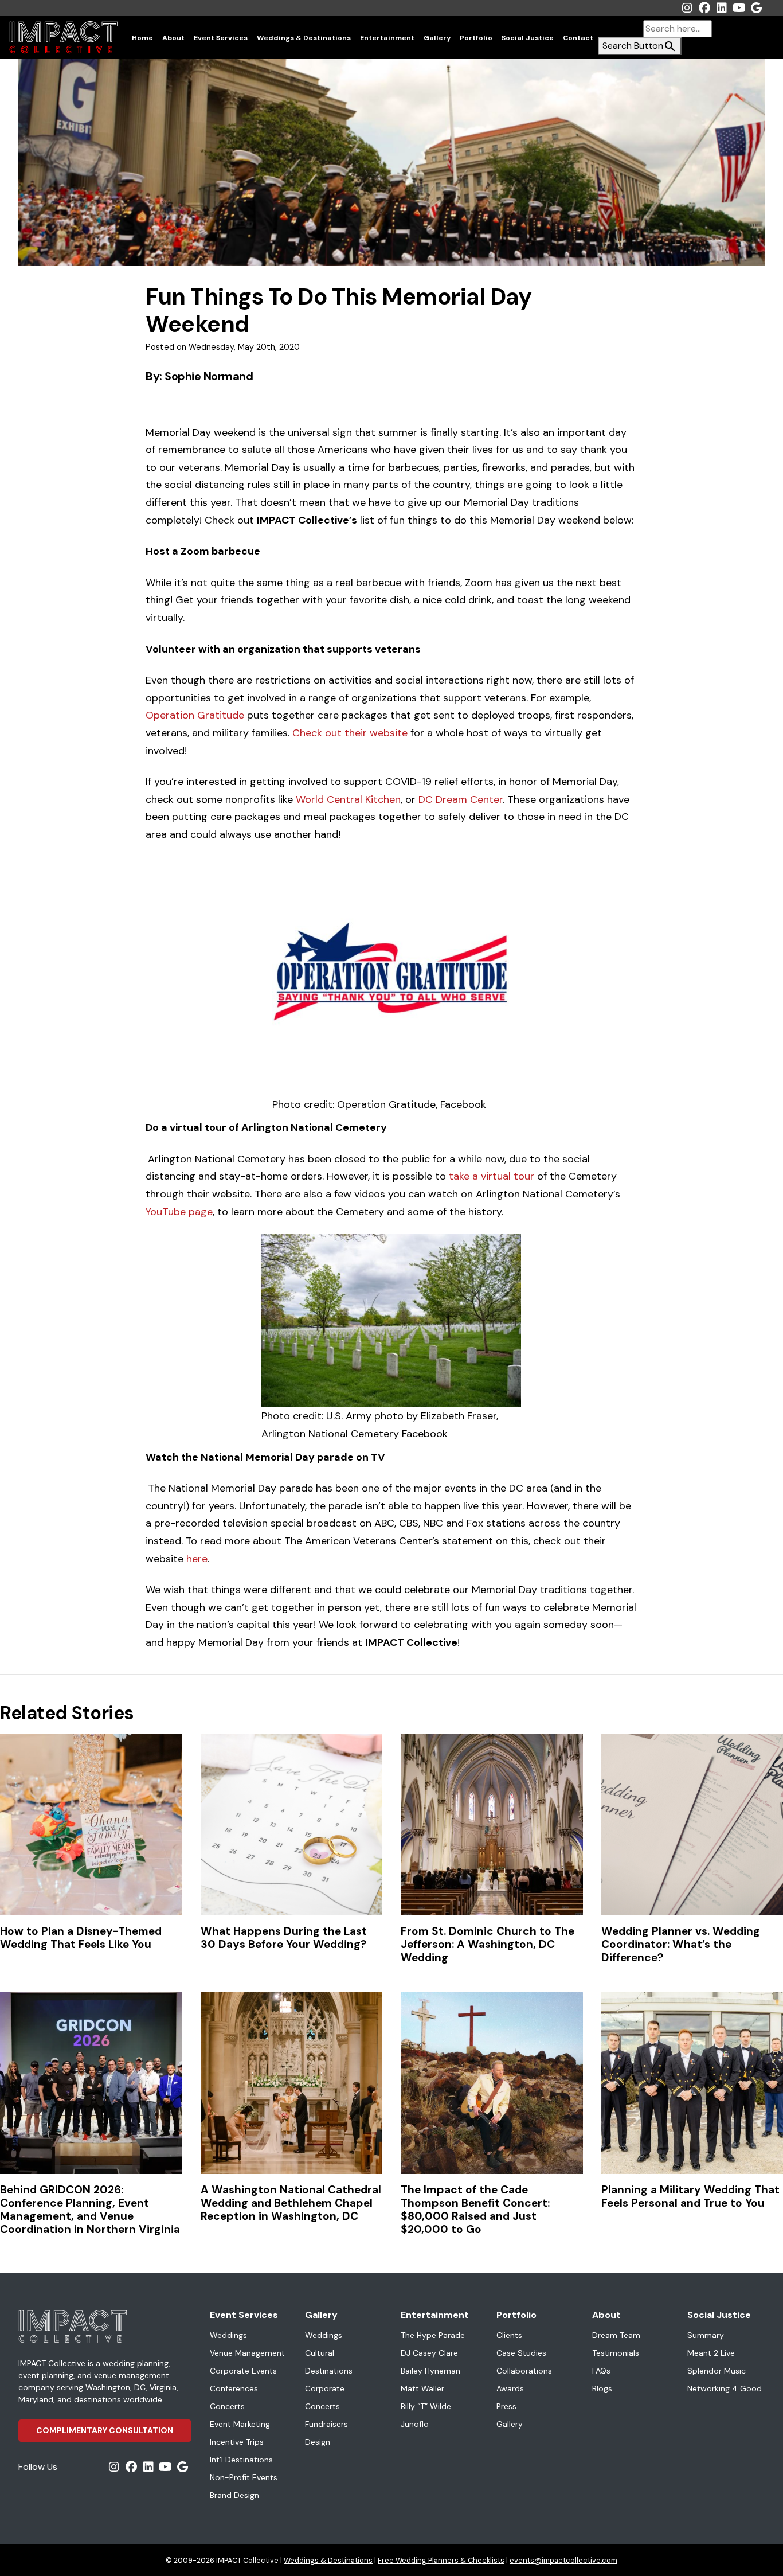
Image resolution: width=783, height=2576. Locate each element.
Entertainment (387, 38)
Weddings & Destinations (304, 38)
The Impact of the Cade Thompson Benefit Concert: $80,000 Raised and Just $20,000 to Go (475, 2210)
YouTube (739, 8)
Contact (578, 38)
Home (142, 38)
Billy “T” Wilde (426, 2406)
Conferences (234, 2388)
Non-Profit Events (244, 2477)
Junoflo (415, 2424)
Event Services (221, 38)
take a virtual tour (492, 1176)
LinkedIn (722, 8)
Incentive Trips (237, 2442)
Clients (509, 2335)
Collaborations (524, 2371)
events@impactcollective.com (563, 2560)
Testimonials (616, 2353)
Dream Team (616, 2335)
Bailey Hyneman (430, 2371)
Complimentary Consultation (105, 2430)
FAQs (601, 2371)
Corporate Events (243, 2371)
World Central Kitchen (348, 799)
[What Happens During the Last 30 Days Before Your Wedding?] (292, 1825)
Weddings (228, 2335)
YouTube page (179, 1212)
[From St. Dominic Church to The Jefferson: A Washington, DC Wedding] (492, 1825)
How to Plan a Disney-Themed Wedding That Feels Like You (81, 1938)
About (173, 38)
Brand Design (234, 2495)
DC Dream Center (461, 799)
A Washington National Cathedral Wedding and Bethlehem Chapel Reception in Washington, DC (291, 2203)
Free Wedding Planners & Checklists (441, 2560)
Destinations (329, 2371)
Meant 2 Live (711, 2353)
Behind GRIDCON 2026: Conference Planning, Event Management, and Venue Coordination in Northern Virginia (90, 2210)
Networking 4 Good (725, 2388)
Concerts (227, 2406)
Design (318, 2442)
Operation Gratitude (195, 715)
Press (506, 2406)
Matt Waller (422, 2388)
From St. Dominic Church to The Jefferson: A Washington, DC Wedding (488, 1944)
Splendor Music (717, 2371)
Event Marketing (240, 2424)
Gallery (437, 38)
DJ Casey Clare (429, 2353)
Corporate (325, 2388)
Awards (510, 2388)
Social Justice (528, 38)
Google (756, 8)
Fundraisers (326, 2424)
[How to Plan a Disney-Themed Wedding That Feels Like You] (91, 1825)
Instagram (687, 8)
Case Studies (521, 2353)
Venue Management (247, 2353)
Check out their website (350, 733)
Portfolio (476, 38)
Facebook (704, 8)
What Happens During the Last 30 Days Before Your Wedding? (284, 1938)
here (197, 1559)
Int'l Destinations (241, 2460)
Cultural (320, 2353)
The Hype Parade (433, 2335)
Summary (706, 2335)
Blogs (602, 2388)
